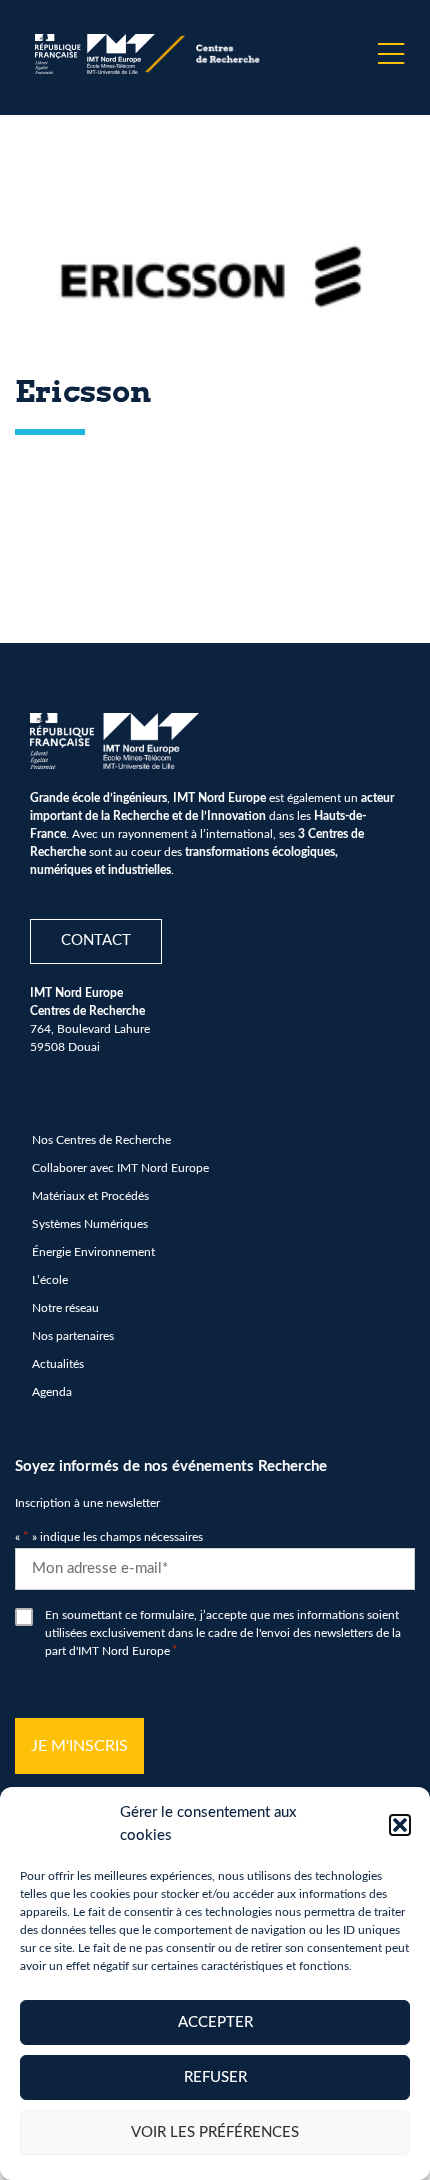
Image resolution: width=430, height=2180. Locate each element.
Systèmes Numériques (90, 1224)
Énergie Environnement (93, 1252)
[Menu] (391, 54)
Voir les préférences (215, 2132)
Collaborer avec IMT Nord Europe (120, 1168)
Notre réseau (65, 1308)
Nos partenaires (73, 1336)
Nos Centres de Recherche (101, 1140)
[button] (400, 1825)
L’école (50, 1280)
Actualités (58, 1364)
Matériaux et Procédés (90, 1196)
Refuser (215, 2077)
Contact (96, 940)
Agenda (52, 1392)
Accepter (215, 2022)
